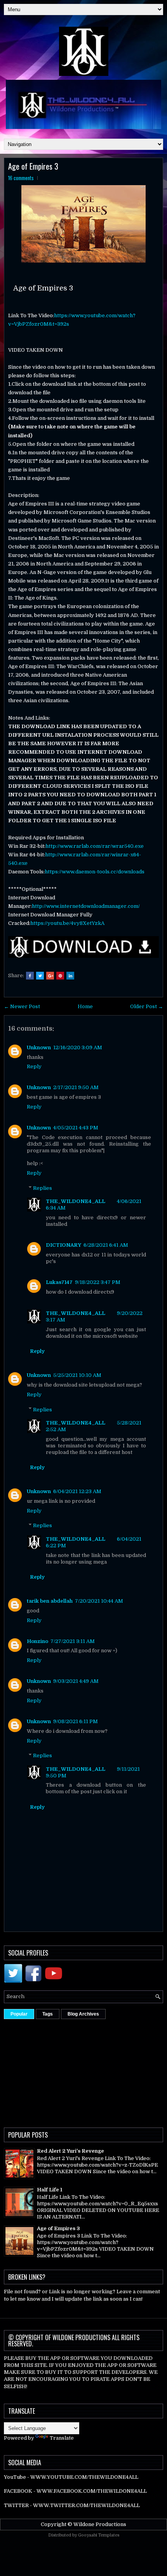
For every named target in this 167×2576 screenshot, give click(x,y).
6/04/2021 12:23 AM (77, 1491)
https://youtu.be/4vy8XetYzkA (67, 923)
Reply (34, 1066)
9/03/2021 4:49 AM (76, 1681)
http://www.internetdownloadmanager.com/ (86, 906)
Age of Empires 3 (33, 166)
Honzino (37, 1641)
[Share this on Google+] (50, 976)
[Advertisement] (85, 2071)
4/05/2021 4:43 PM (76, 1128)
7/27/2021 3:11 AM (73, 1641)
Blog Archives (83, 2014)
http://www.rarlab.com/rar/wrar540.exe (95, 846)
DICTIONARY (63, 1245)
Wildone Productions (100, 2524)
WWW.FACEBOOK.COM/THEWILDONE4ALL (92, 2491)
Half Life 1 (50, 2190)
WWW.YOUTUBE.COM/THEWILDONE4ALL (84, 2477)
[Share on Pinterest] (60, 976)
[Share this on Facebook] (30, 976)
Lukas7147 (59, 1282)
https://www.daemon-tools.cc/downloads (95, 872)
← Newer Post (22, 1006)
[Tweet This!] (40, 976)
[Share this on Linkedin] (70, 976)
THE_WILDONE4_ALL (76, 1201)
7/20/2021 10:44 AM (99, 1601)
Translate (62, 2438)
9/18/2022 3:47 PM (98, 1282)
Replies (43, 1188)
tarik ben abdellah (50, 1601)
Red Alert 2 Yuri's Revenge (70, 2151)
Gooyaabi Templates (99, 2535)
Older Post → (147, 1006)
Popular (19, 2014)
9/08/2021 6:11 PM (76, 1721)
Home (85, 1006)
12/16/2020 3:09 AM (78, 1047)
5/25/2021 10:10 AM (77, 1375)
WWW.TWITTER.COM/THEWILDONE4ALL (86, 2505)
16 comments (21, 178)
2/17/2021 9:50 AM (76, 1087)
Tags (48, 2014)
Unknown (39, 1047)
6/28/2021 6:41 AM (106, 1245)
